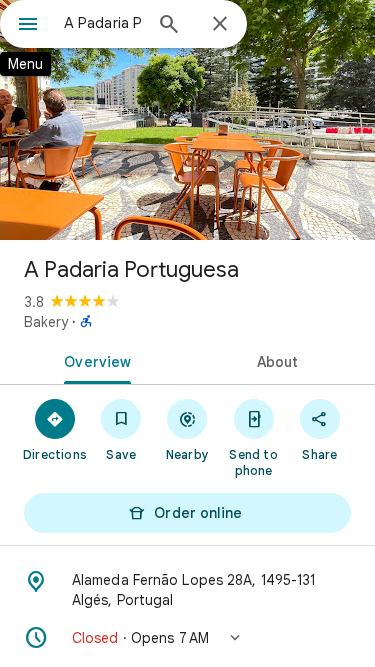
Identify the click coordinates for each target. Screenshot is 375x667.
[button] (187, 638)
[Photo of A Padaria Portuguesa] (187, 120)
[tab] (94, 360)
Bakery (46, 322)
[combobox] (102, 23)
